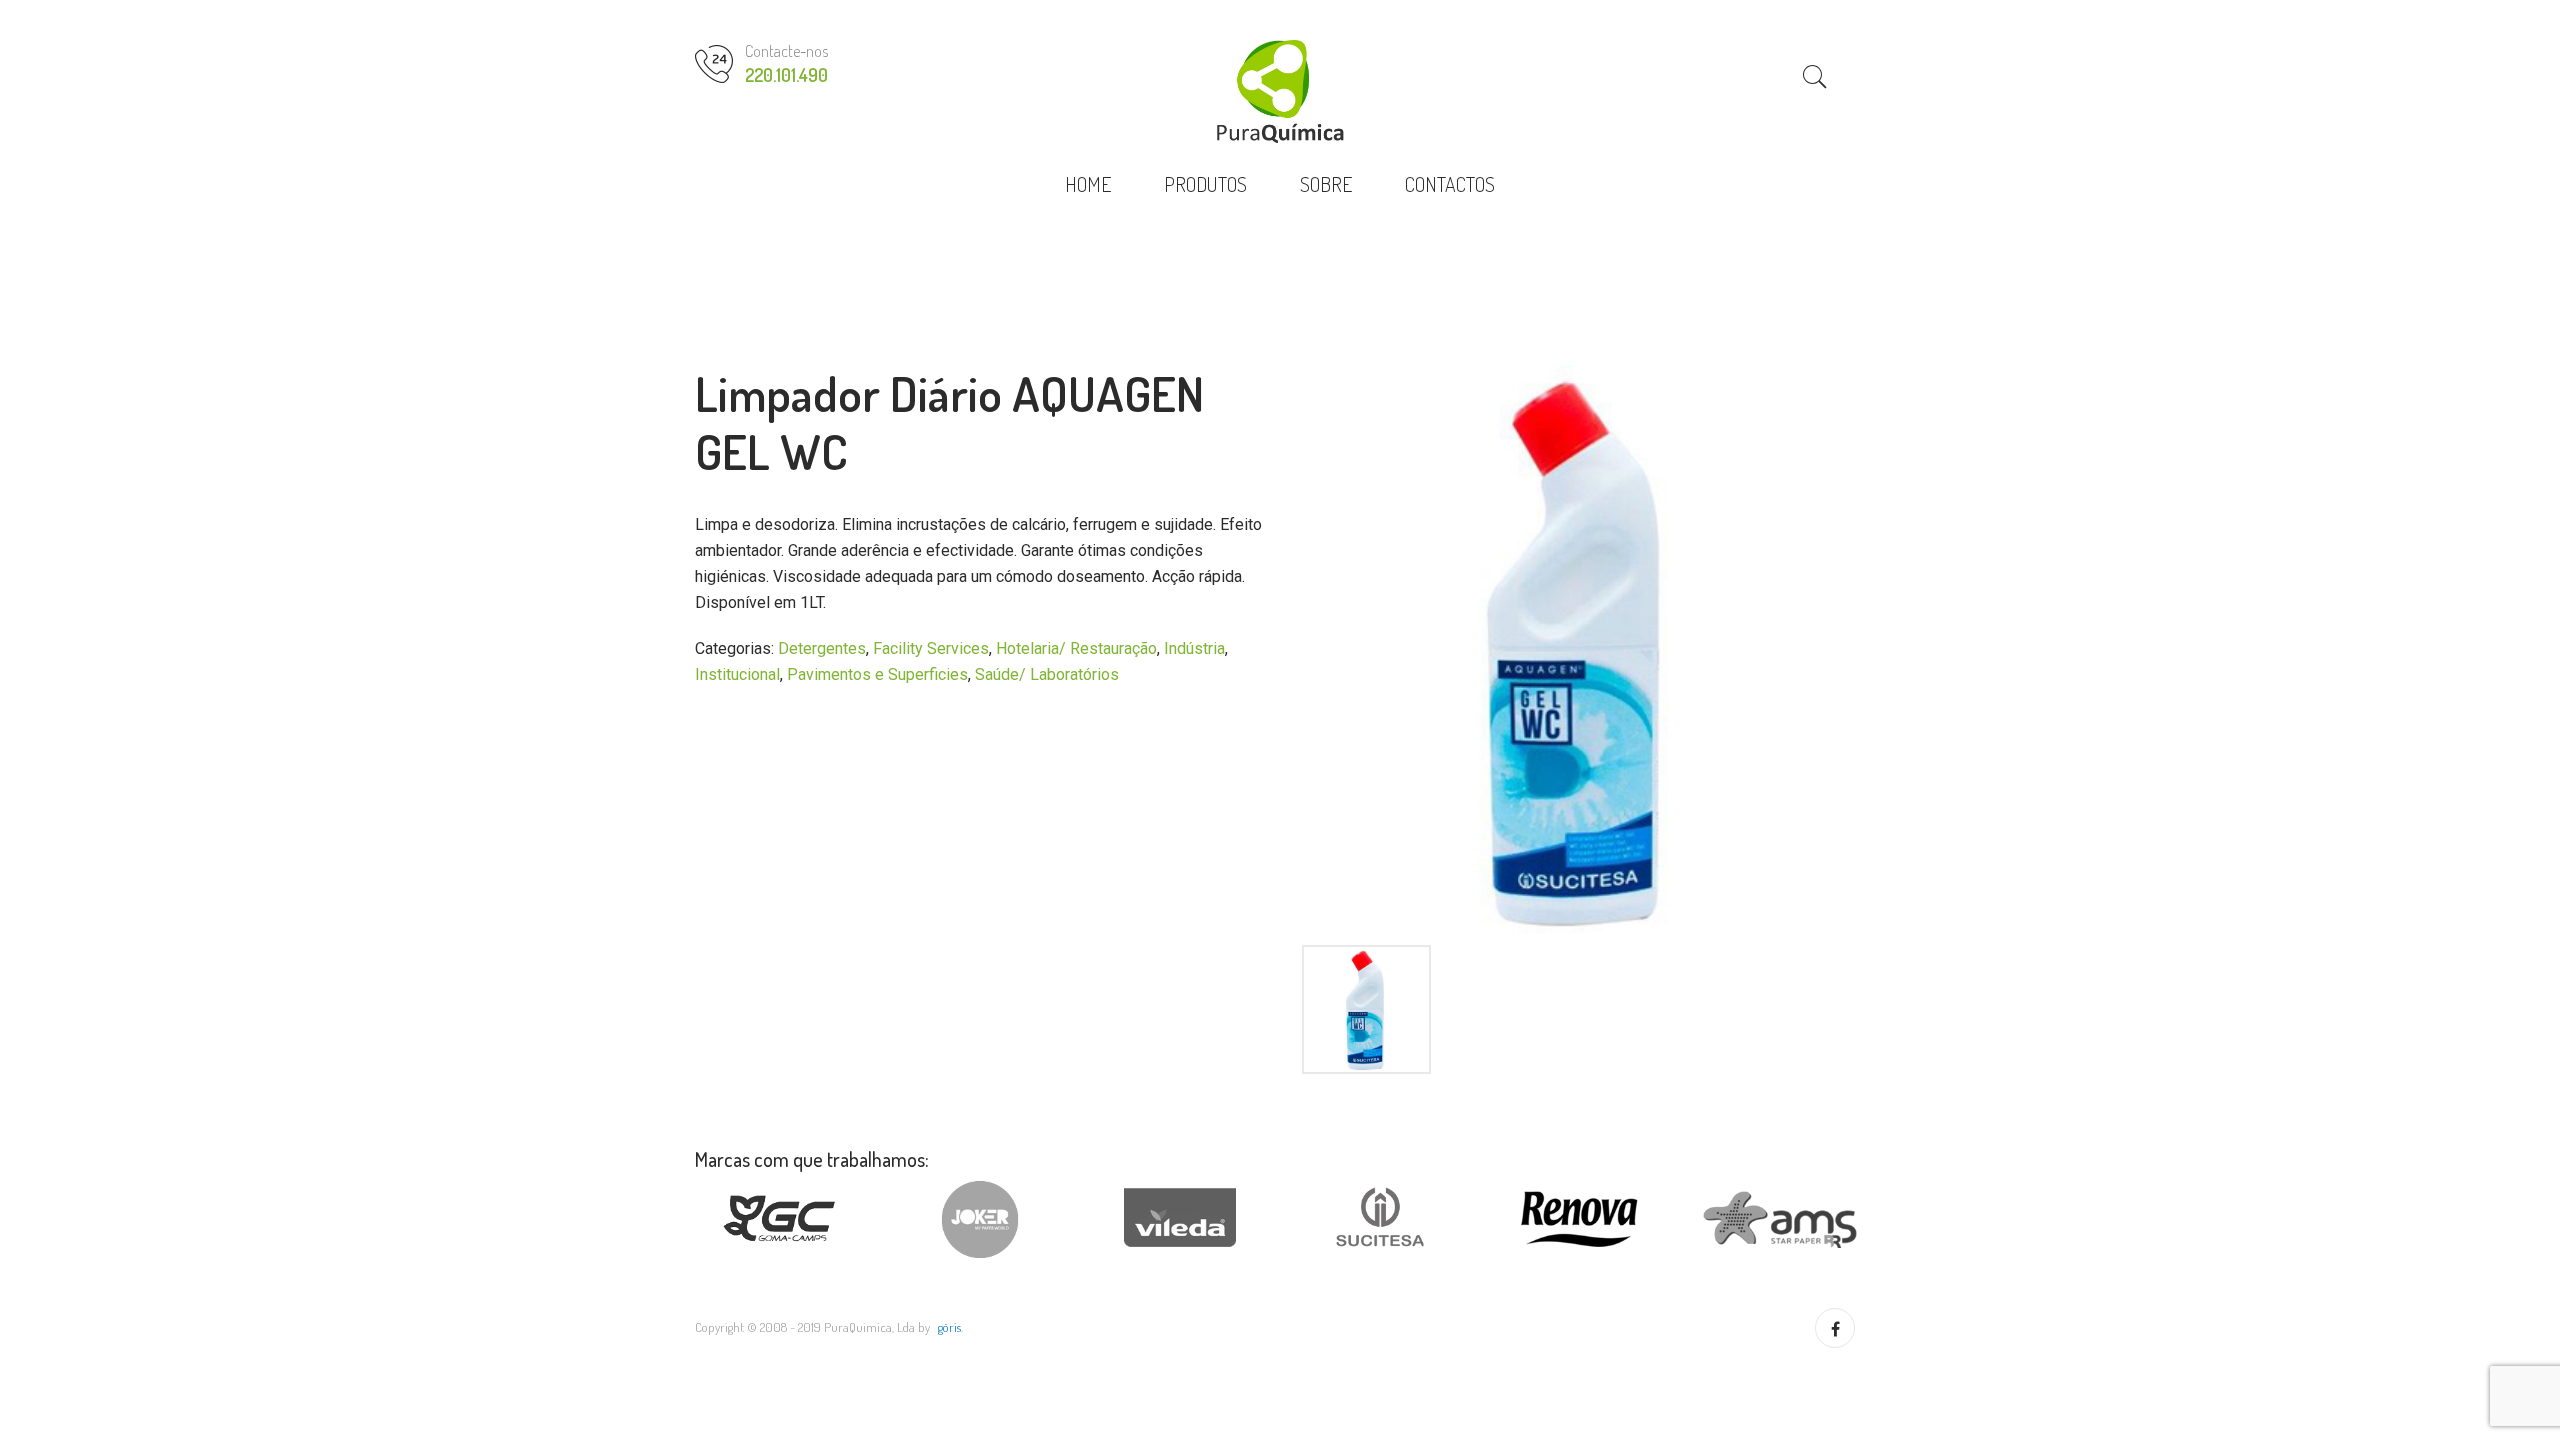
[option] (1580, 650)
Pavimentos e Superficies (877, 674)
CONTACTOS (1450, 184)
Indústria (1194, 648)
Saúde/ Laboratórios (1047, 674)
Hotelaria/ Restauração (1076, 648)
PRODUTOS (1205, 184)
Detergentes (822, 648)
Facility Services (931, 648)
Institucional (737, 674)
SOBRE (1326, 184)
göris (949, 1327)
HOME (1088, 184)
